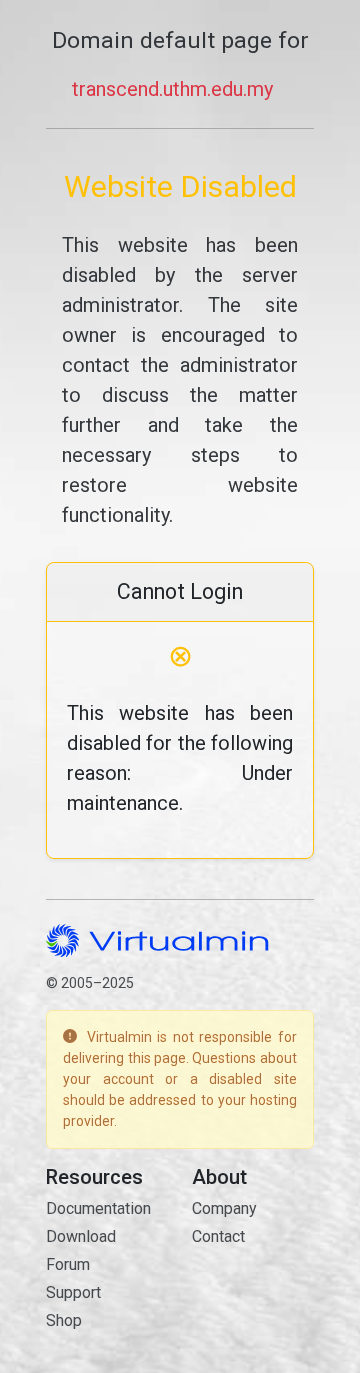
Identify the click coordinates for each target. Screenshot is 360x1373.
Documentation (98, 1208)
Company (224, 1208)
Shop (64, 1320)
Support (73, 1292)
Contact (218, 1236)
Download (81, 1236)
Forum (68, 1264)
